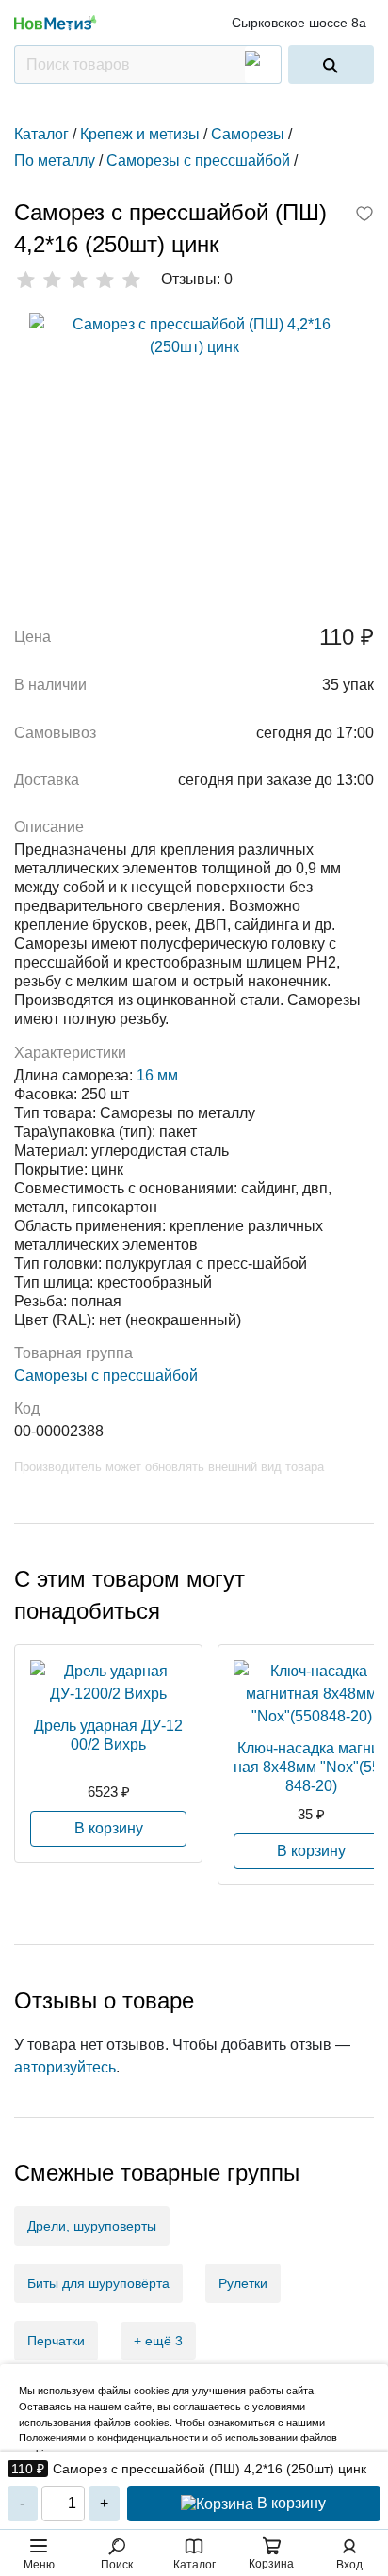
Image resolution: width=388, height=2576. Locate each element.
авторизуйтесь (65, 2067)
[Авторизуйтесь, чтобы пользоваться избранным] (364, 216)
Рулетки (243, 2283)
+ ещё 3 (158, 2341)
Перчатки (56, 2341)
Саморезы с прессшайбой (106, 1376)
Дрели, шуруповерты (92, 2226)
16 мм (157, 1075)
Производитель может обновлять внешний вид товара (169, 1467)
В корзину (290, 2503)
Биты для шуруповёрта (98, 2283)
